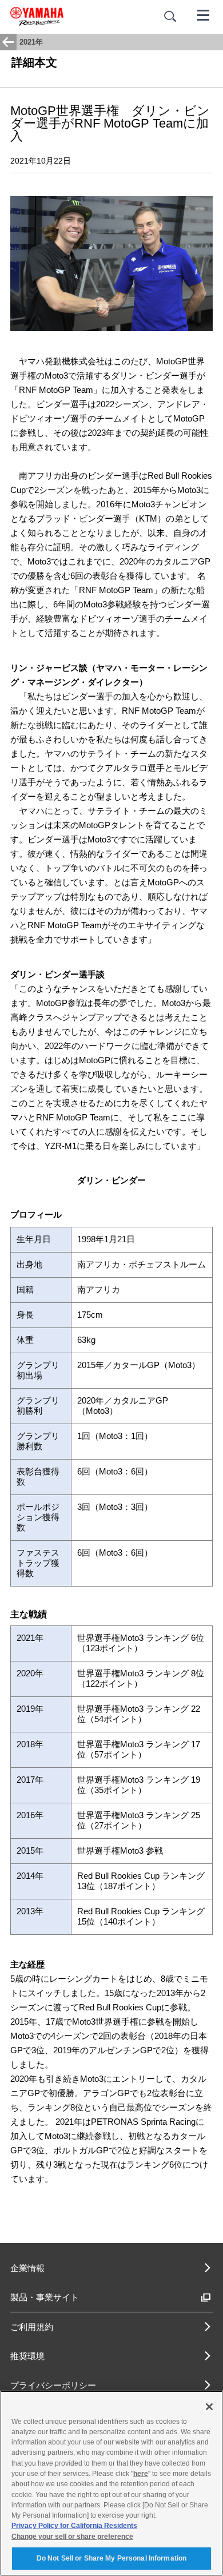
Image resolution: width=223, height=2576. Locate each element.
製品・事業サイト (45, 2297)
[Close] (209, 2407)
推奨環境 (27, 2356)
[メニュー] (204, 14)
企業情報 (27, 2268)
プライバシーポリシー (53, 2385)
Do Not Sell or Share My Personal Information (111, 2558)
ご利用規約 (32, 2327)
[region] (111, 2483)
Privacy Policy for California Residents (74, 2526)
